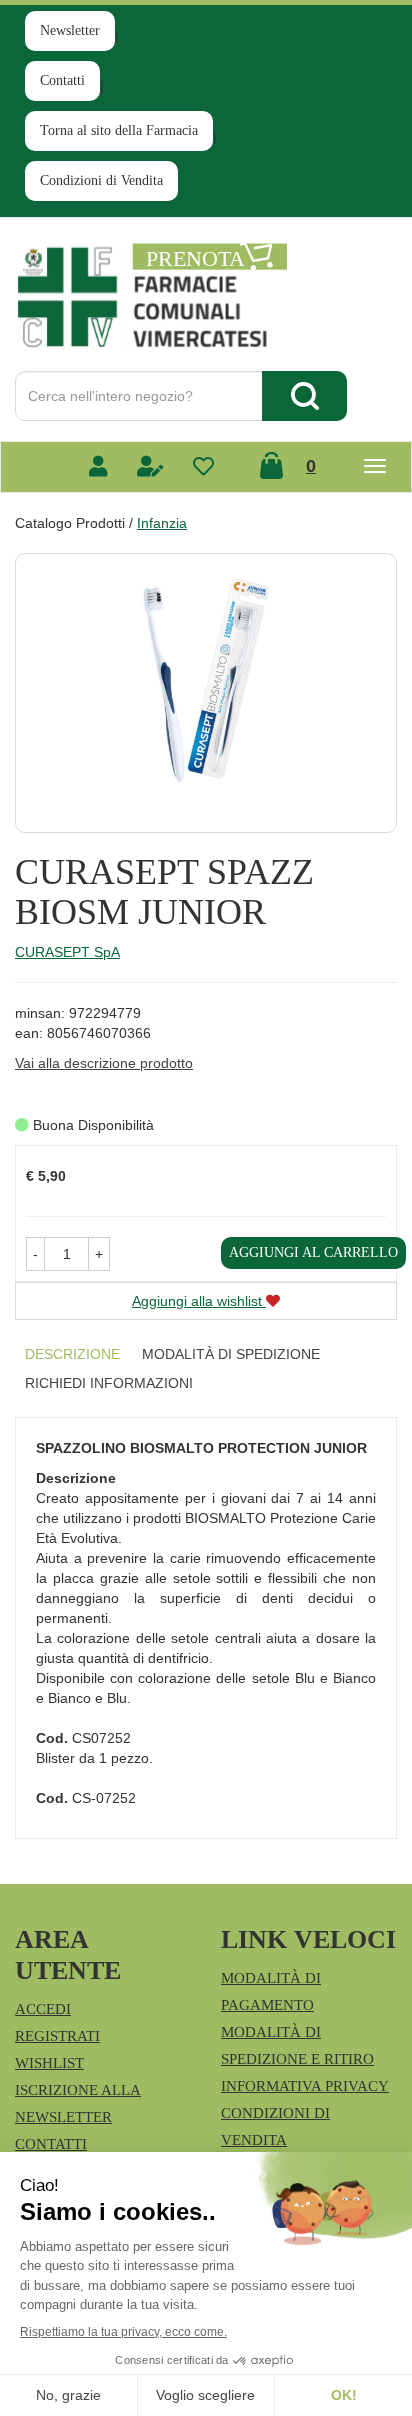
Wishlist (49, 2063)
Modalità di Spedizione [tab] (231, 1354)
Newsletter (70, 30)
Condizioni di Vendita (101, 180)
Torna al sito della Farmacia (119, 130)
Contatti (62, 80)
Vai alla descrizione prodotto (104, 1063)
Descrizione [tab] (72, 1354)
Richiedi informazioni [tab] (109, 1383)
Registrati (57, 2036)
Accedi (43, 2009)
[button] (35, 1254)
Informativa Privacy (305, 2086)
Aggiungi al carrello (313, 1252)
